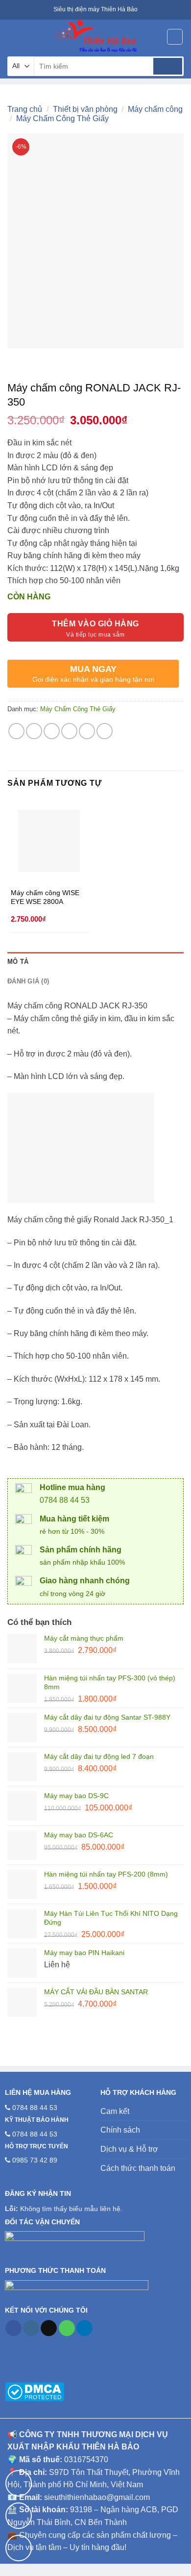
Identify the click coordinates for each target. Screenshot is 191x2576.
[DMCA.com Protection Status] (35, 2391)
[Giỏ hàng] (175, 37)
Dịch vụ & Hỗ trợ (129, 2149)
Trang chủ (25, 109)
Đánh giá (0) (28, 981)
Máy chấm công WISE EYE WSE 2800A (45, 897)
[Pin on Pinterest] (87, 731)
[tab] (95, 962)
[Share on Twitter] (52, 731)
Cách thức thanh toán (138, 2168)
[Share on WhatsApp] (16, 731)
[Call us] (67, 2328)
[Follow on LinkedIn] (84, 2328)
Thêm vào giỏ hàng (95, 624)
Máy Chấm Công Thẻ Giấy (62, 118)
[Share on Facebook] (34, 731)
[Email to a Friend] (69, 731)
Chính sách (120, 2130)
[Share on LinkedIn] (105, 731)
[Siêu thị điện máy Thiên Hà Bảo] (95, 37)
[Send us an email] (49, 2328)
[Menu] (13, 37)
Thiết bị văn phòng (85, 109)
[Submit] (168, 66)
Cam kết (115, 2111)
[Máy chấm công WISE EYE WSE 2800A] (49, 841)
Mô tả (18, 962)
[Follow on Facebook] (13, 2328)
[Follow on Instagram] (31, 2328)
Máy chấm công (155, 109)
